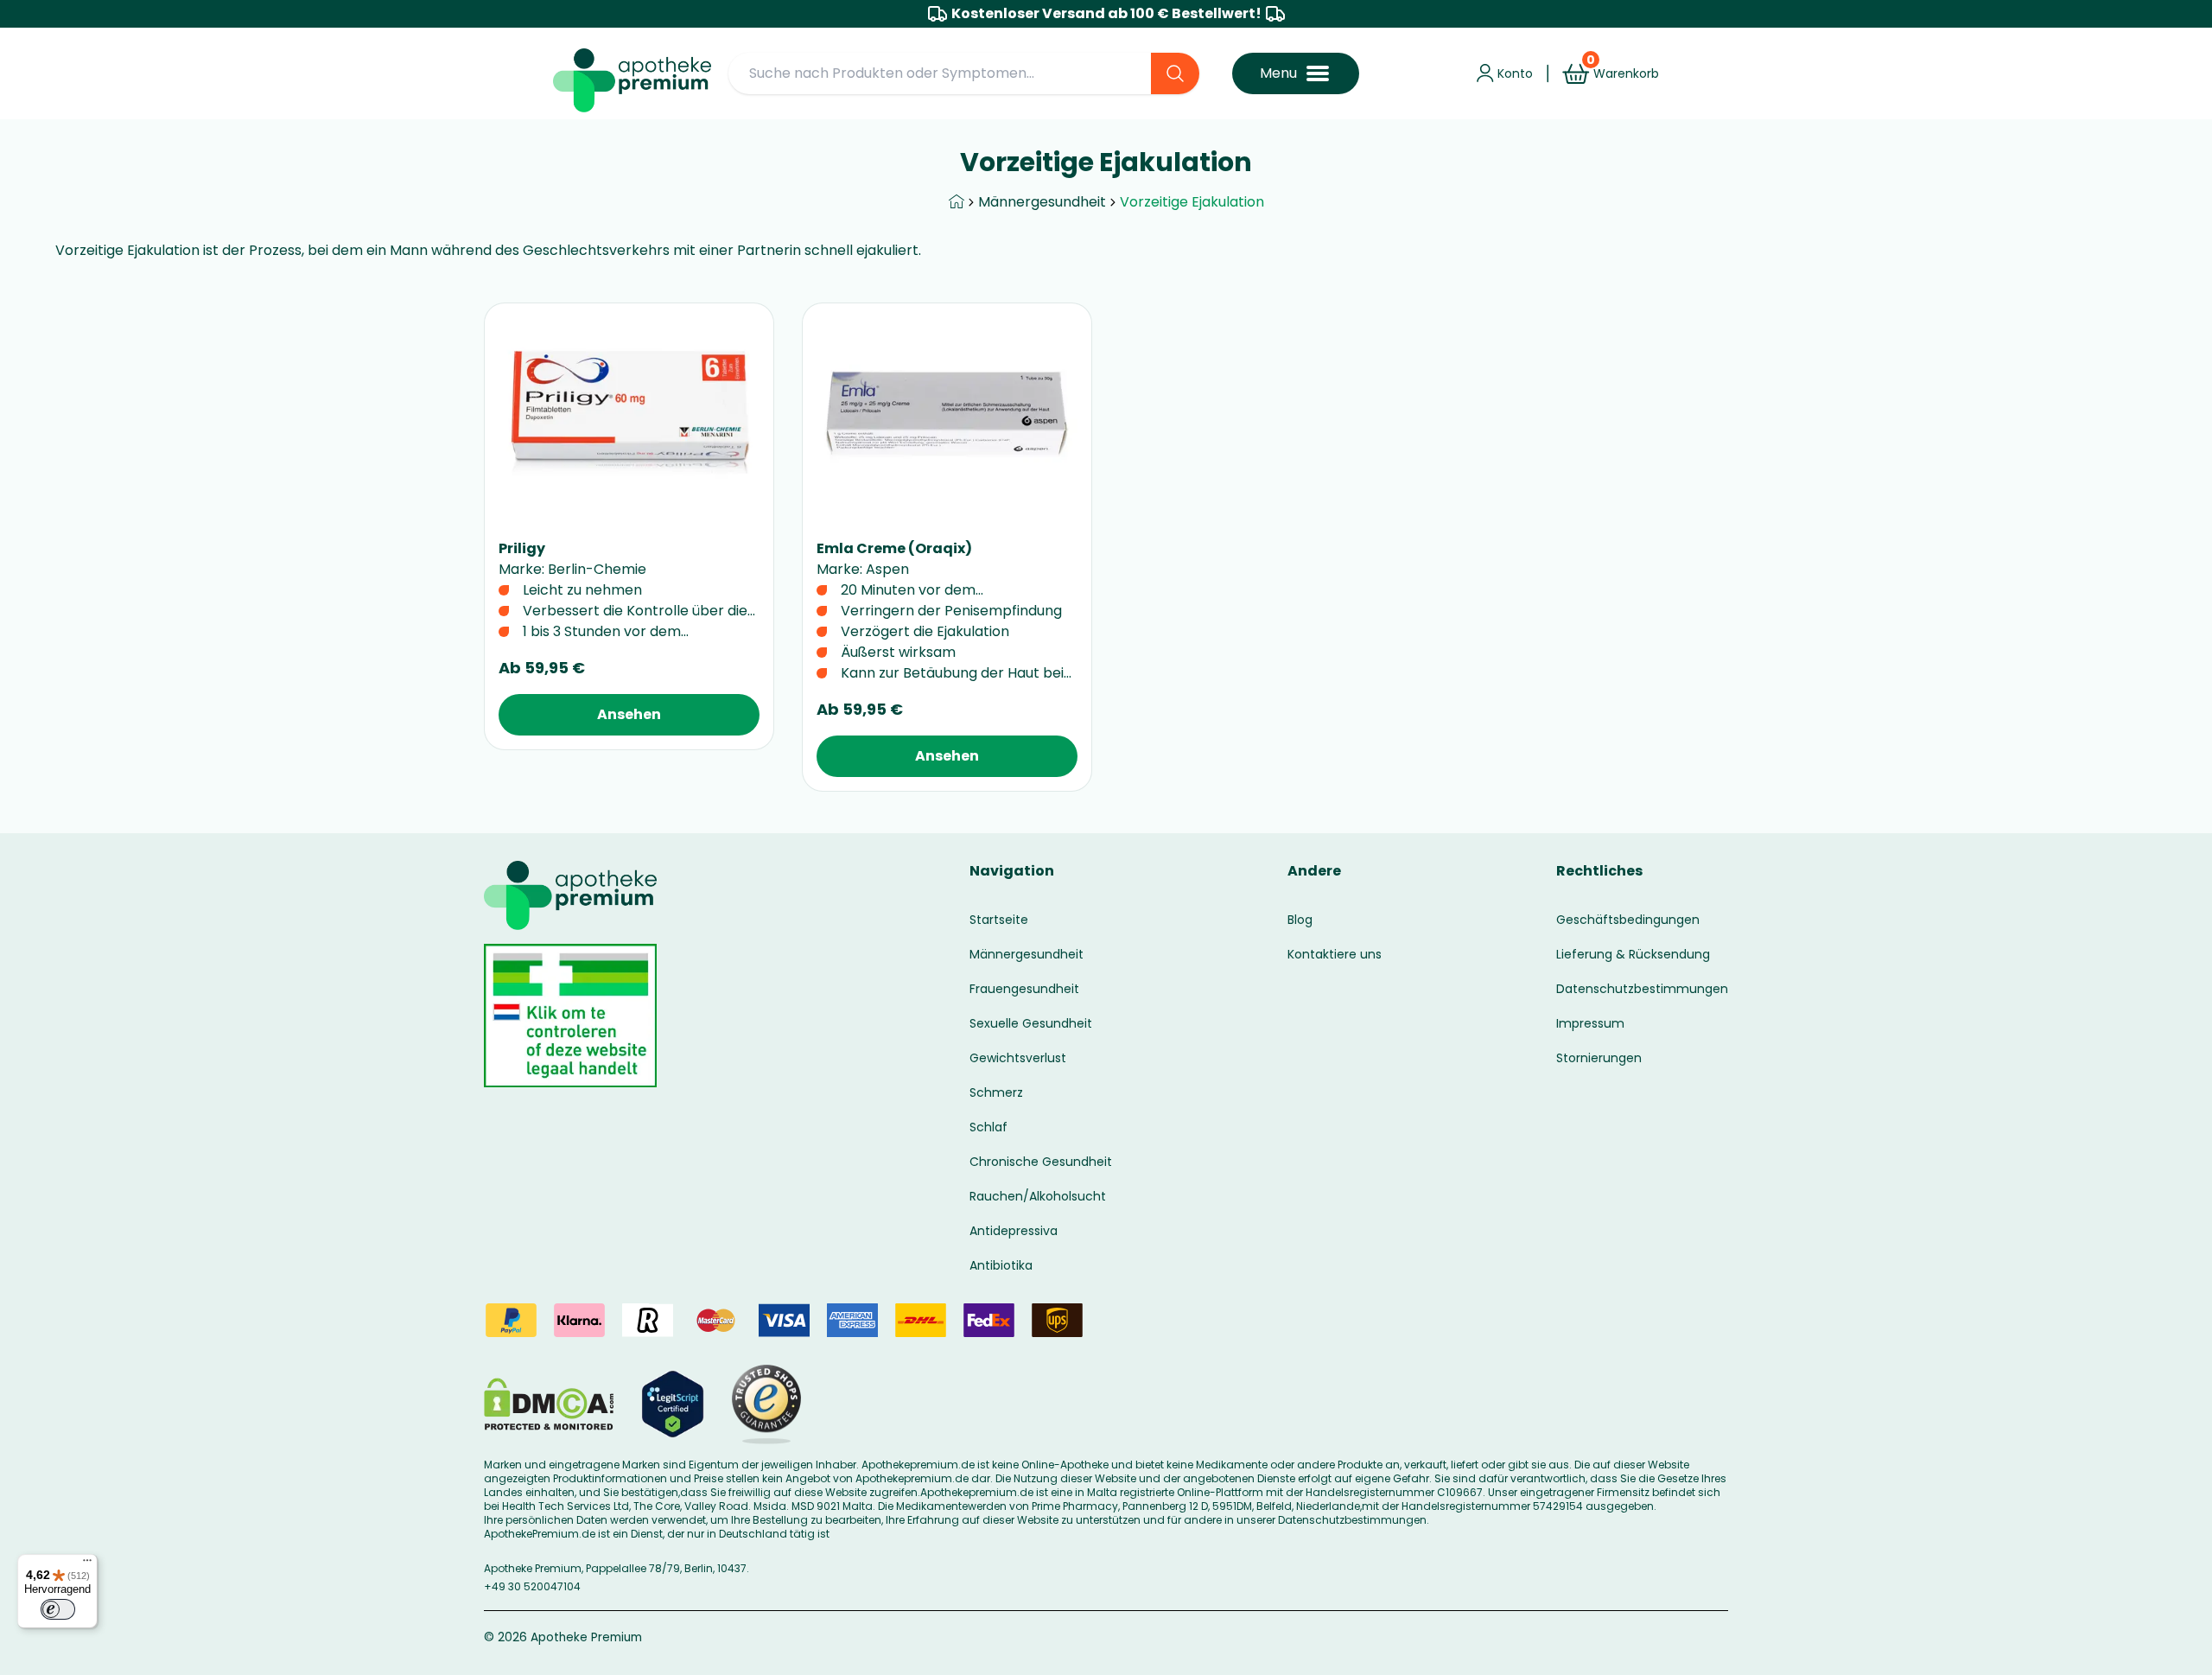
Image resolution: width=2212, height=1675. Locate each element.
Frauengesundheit (1024, 989)
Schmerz (996, 1092)
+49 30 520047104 (532, 1586)
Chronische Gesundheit (1041, 1162)
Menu (1278, 73)
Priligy (522, 548)
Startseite (999, 920)
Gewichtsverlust (1018, 1058)
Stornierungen (1599, 1058)
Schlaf (988, 1127)
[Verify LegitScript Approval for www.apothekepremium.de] (673, 1404)
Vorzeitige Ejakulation (1192, 202)
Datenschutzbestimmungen (1642, 989)
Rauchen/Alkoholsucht (1038, 1196)
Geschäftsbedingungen (1628, 920)
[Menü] (87, 1564)
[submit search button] (1175, 73)
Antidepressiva (1014, 1231)
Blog (1300, 920)
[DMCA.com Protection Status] (549, 1404)
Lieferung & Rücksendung (1633, 954)
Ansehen (629, 714)
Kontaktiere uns (1335, 954)
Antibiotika (1001, 1265)
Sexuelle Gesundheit (1031, 1023)
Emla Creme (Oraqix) (894, 548)
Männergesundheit (1042, 202)
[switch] (58, 1609)
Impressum (1590, 1023)
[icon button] (1548, 73)
